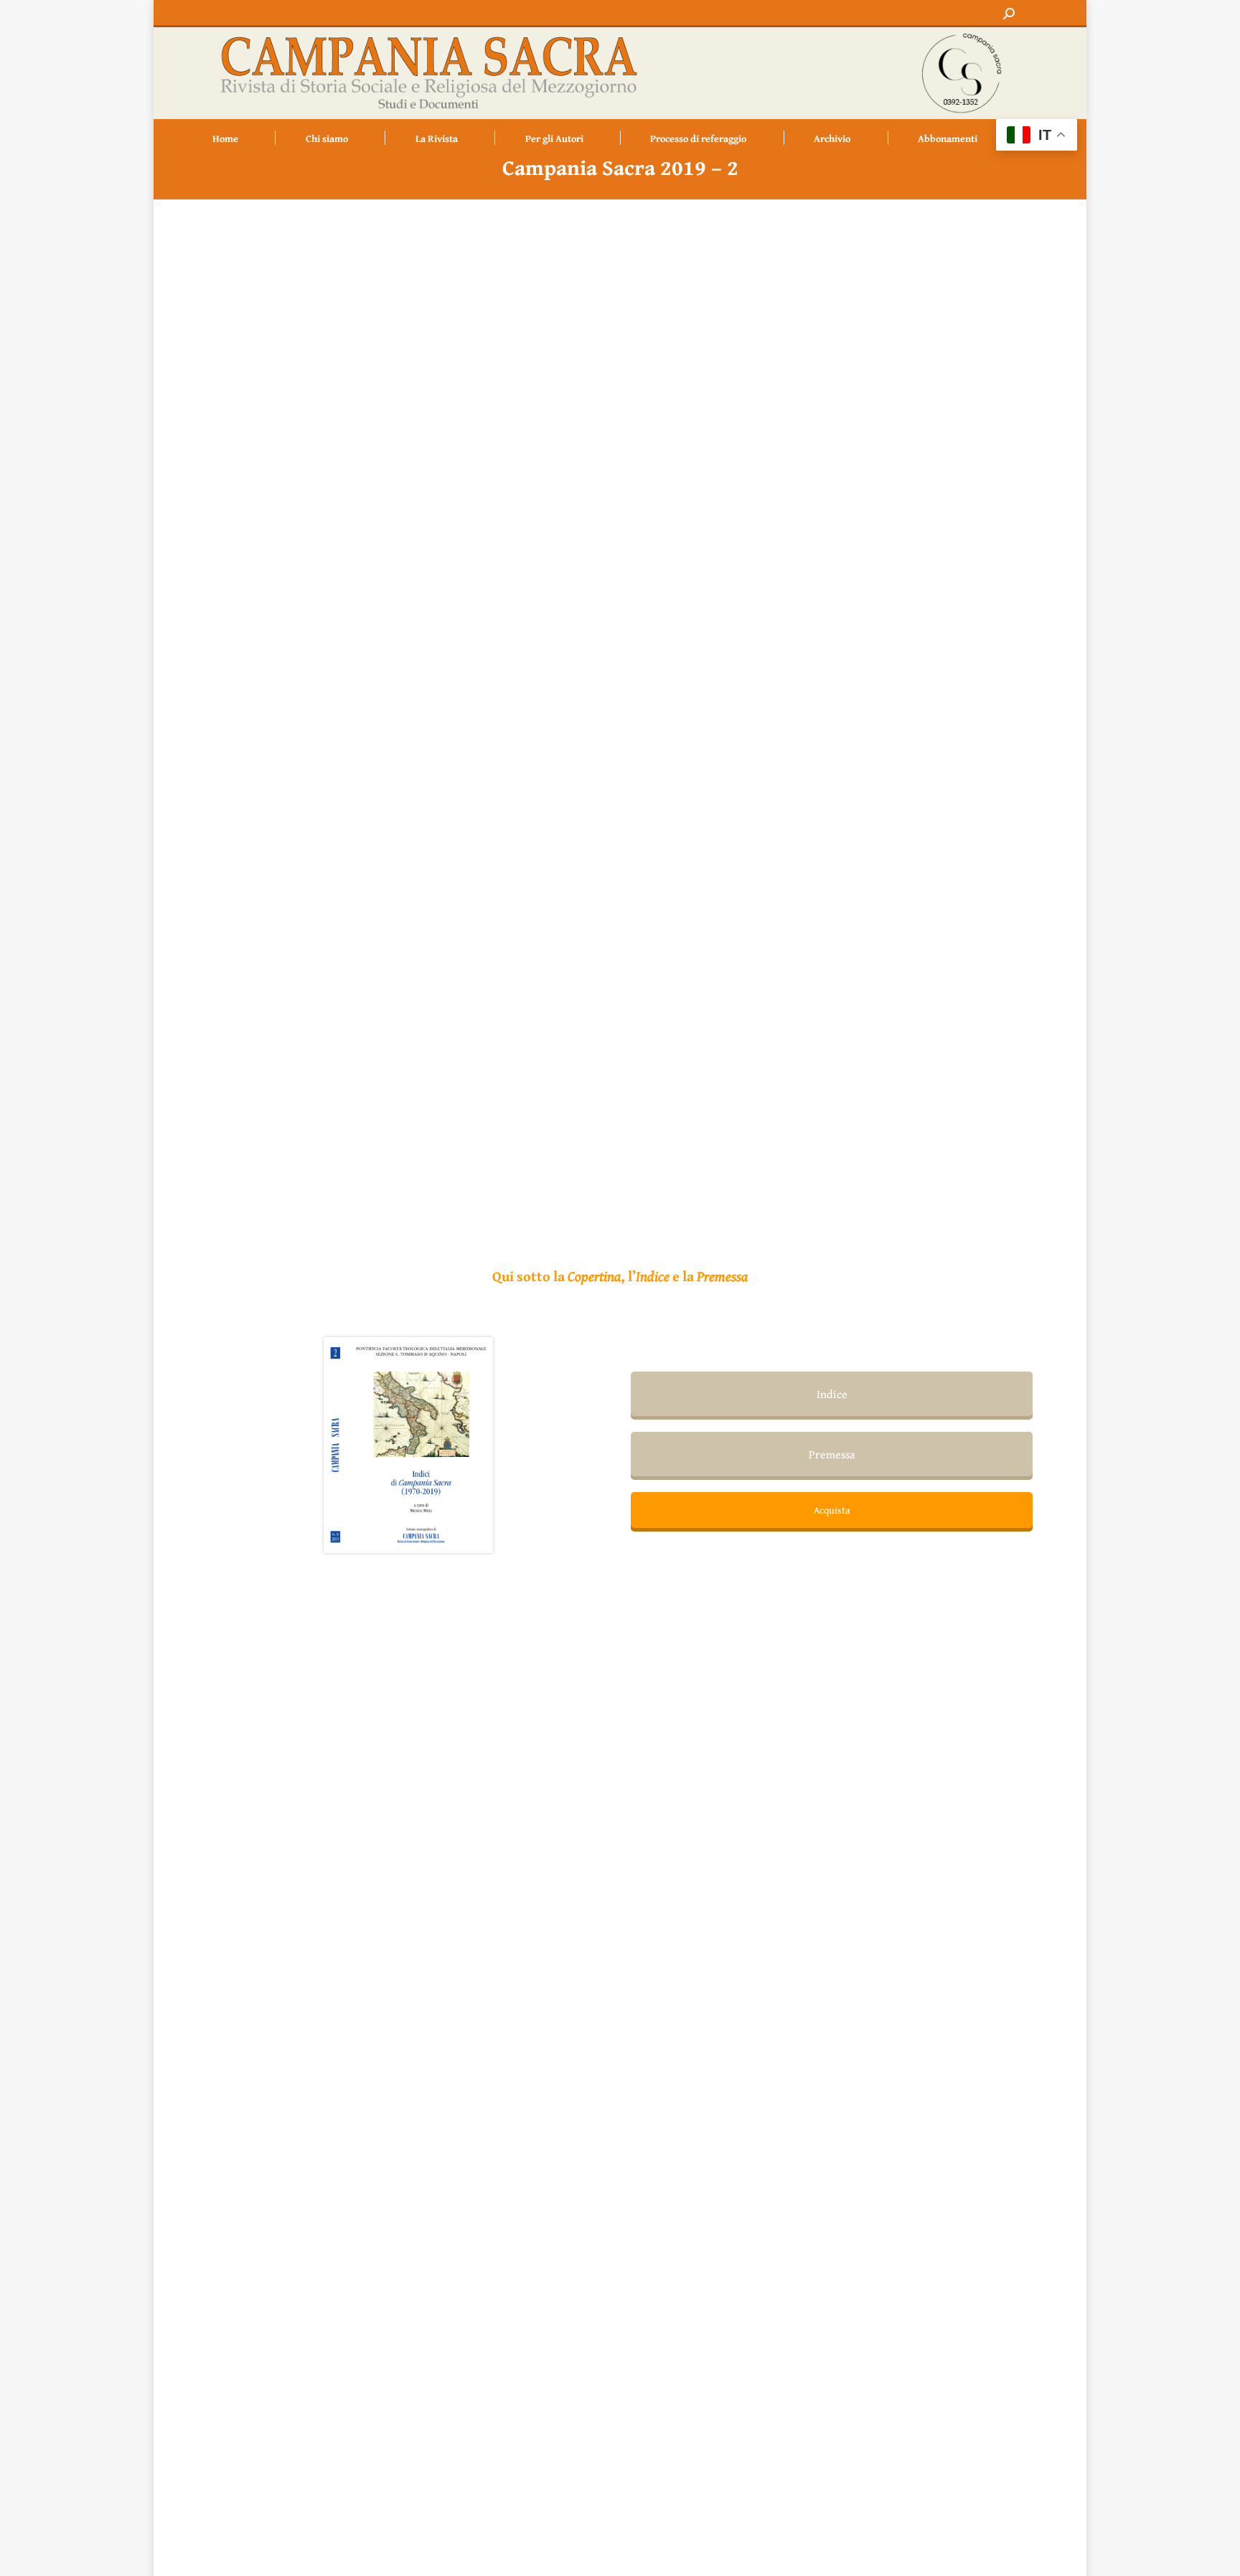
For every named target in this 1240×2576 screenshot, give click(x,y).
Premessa (832, 1454)
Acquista (832, 1510)
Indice (832, 1394)
